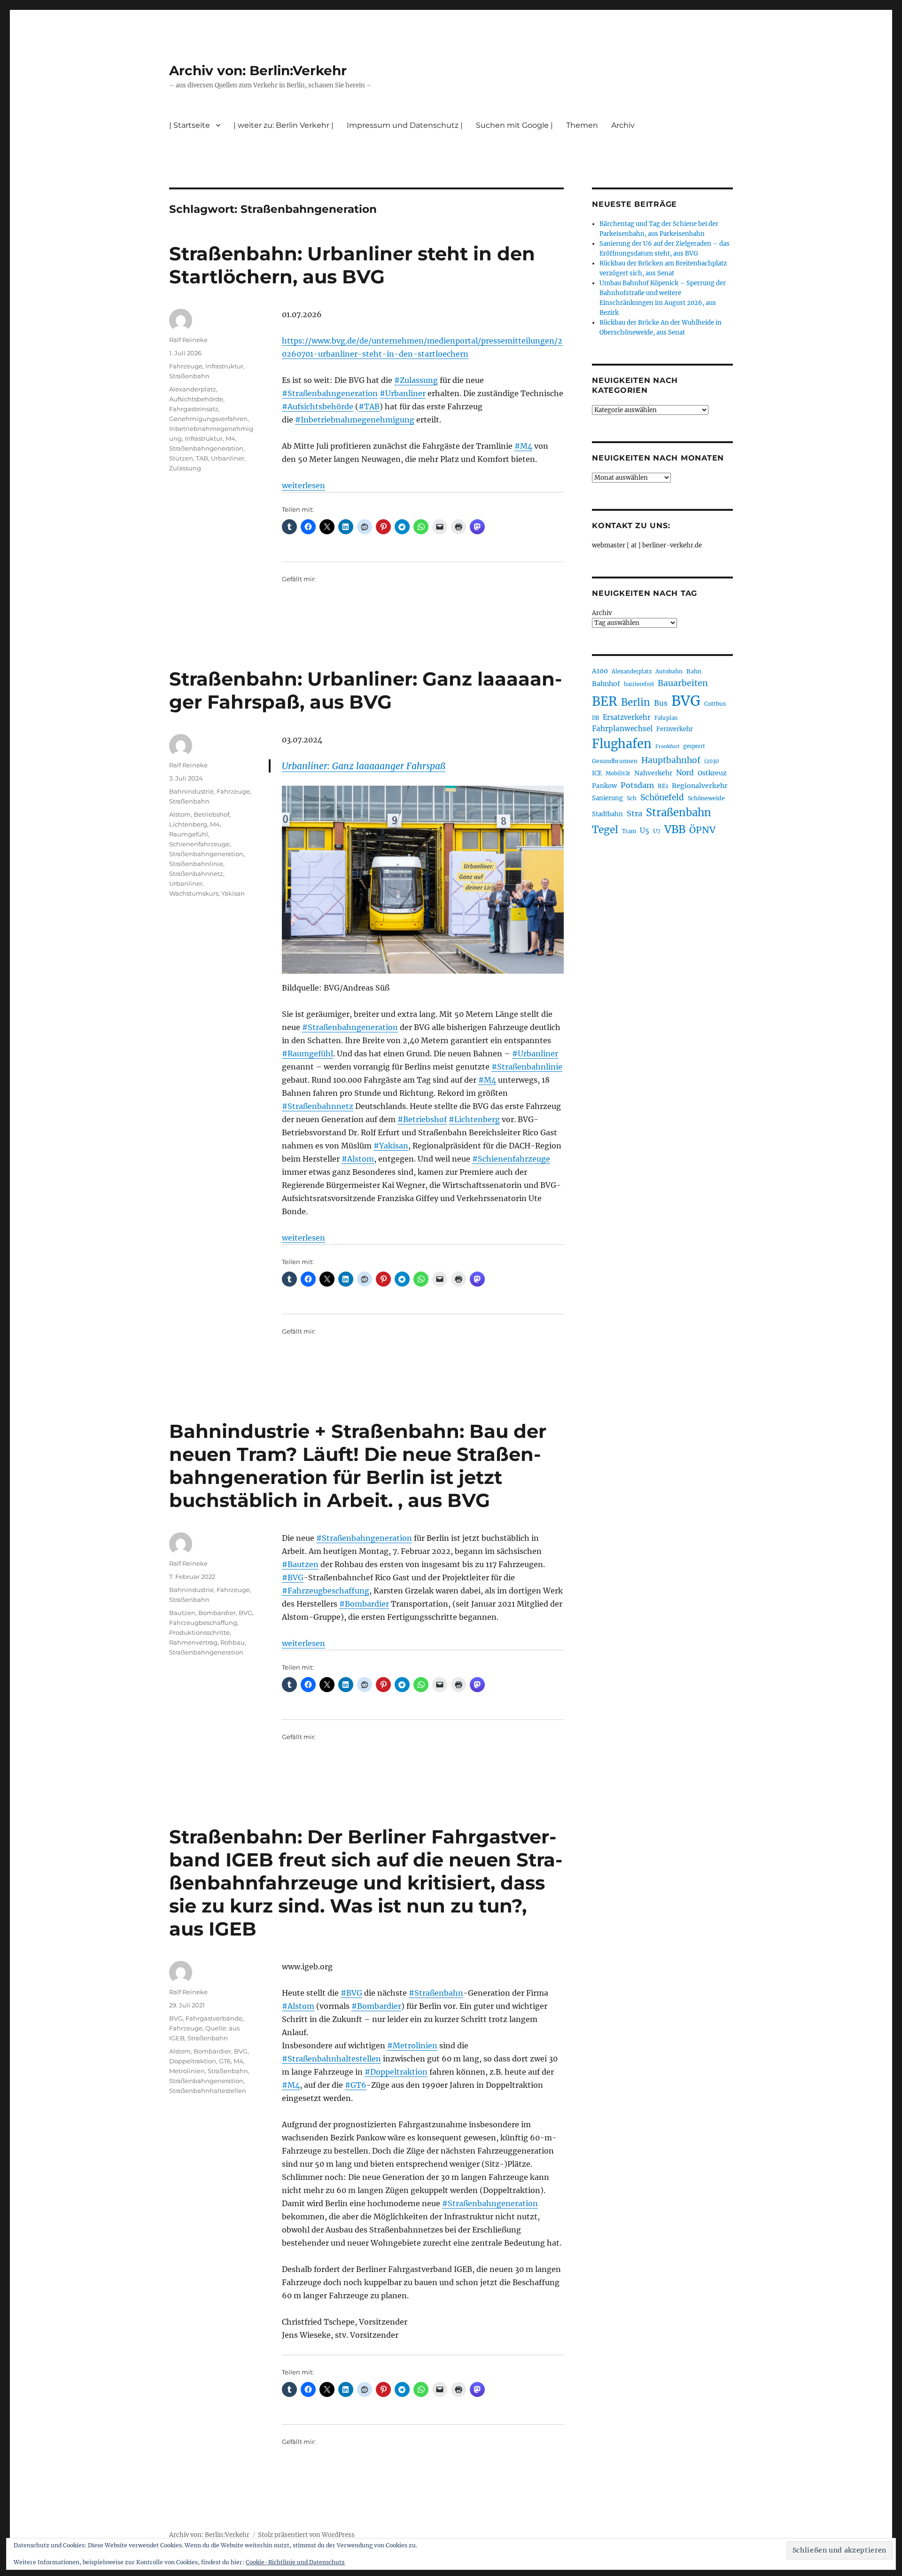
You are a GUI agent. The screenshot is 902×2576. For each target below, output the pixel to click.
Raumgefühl (189, 834)
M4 (230, 438)
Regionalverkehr (700, 786)
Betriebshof (211, 814)
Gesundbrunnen (615, 761)
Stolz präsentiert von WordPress (306, 2535)
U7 (657, 831)
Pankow (604, 786)
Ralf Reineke (188, 340)
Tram (629, 831)
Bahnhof (606, 684)
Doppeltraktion (193, 2061)
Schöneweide (706, 798)
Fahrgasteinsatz (194, 409)
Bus (661, 703)
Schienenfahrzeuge (199, 844)
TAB (202, 458)
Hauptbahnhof (671, 760)
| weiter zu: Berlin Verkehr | (284, 125)
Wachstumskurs (194, 893)
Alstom (180, 814)
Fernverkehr (675, 729)
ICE (597, 773)
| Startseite (190, 125)
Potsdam (637, 785)
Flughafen (622, 744)
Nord (685, 773)
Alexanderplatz (193, 389)
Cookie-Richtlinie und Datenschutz (295, 2562)
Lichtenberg (188, 824)
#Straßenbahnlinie (527, 1067)
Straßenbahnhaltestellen (208, 2091)
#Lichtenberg (474, 1119)
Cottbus (715, 704)
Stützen (181, 458)
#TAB (369, 406)
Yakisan (233, 893)
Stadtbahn (607, 814)
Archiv (602, 613)
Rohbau (233, 1642)
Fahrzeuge (186, 366)
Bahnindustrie (191, 791)
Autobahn (669, 671)
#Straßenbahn (436, 1993)
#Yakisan (391, 1146)
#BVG (293, 1577)
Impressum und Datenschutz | (405, 125)
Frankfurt (667, 746)
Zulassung (185, 468)
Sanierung (607, 798)
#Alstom (358, 1159)
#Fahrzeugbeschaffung (326, 1591)
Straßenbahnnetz (196, 874)
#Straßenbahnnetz (318, 1106)
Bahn (694, 671)
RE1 (663, 786)
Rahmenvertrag (193, 1642)
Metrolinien (187, 2071)
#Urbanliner (403, 393)
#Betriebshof (422, 1119)
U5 (645, 831)
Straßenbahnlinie (196, 864)
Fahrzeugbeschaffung (203, 1623)
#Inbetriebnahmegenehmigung (355, 420)
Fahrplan (666, 718)
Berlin (636, 703)
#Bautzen (300, 1564)
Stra (634, 813)
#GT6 (356, 2085)
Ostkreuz (712, 773)
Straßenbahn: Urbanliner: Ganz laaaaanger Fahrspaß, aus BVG (365, 690)
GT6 (225, 2061)
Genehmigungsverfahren (208, 419)
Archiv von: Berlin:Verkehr (258, 70)
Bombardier (217, 1613)
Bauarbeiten (683, 683)
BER (605, 701)
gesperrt (694, 746)
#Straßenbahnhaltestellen (331, 2059)
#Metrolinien (412, 2045)
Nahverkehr (653, 773)
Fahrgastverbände (214, 2018)
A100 (600, 671)
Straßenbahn (189, 376)
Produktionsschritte (199, 1632)
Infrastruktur (224, 366)
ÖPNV (702, 830)
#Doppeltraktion (396, 2072)
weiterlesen (303, 485)
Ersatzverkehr (627, 718)
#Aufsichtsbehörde (318, 406)
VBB (675, 829)
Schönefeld (662, 797)
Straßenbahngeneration (206, 448)
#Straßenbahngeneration (330, 393)
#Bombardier (364, 1604)
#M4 (523, 446)
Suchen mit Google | (514, 125)
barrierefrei (639, 684)
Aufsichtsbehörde (196, 399)
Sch (632, 798)
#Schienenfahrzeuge (511, 1159)
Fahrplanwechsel (622, 729)
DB (595, 718)
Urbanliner (228, 458)
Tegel (605, 830)
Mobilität (618, 773)
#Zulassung (416, 380)
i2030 (711, 761)
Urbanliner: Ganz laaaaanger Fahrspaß (364, 766)
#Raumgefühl (307, 1054)
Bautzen (182, 1613)
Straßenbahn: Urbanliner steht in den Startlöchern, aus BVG (352, 265)
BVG (245, 1613)
